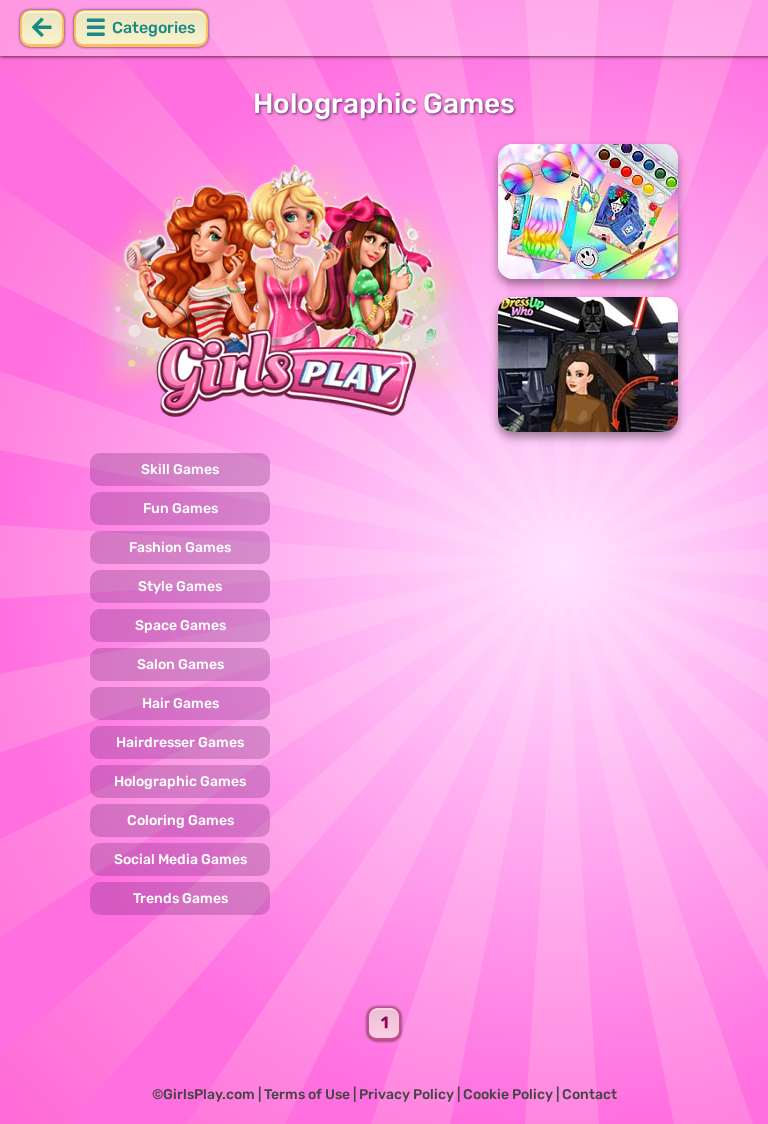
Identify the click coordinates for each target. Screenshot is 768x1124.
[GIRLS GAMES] (282, 288)
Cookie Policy (508, 1094)
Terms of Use (307, 1094)
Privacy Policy (406, 1094)
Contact (589, 1094)
